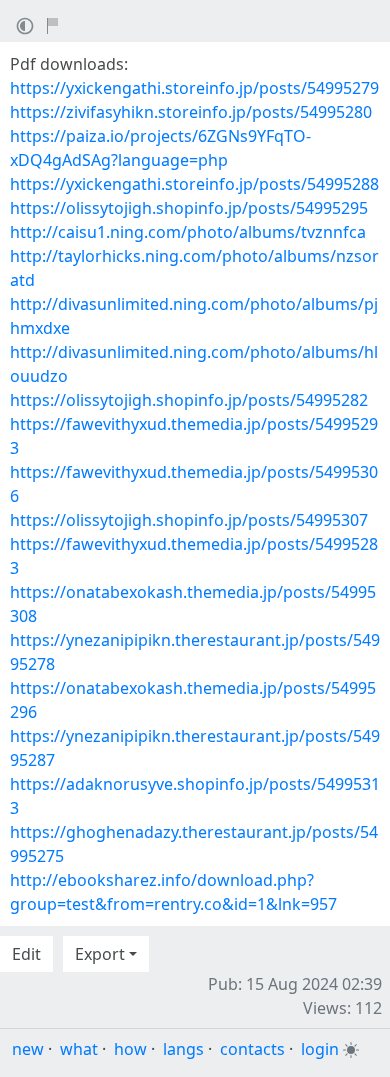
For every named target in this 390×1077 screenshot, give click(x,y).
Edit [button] (26, 954)
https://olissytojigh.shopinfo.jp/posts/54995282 (189, 400)
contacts (252, 1049)
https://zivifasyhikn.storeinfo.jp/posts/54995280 (191, 112)
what (79, 1049)
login (320, 1049)
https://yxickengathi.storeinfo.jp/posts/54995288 (194, 184)
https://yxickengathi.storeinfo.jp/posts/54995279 (194, 88)
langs (183, 1049)
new (28, 1049)
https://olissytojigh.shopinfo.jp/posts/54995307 (189, 520)
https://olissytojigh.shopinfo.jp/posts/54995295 (189, 208)
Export (100, 954)
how (130, 1049)
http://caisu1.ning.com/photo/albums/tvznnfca (188, 232)
